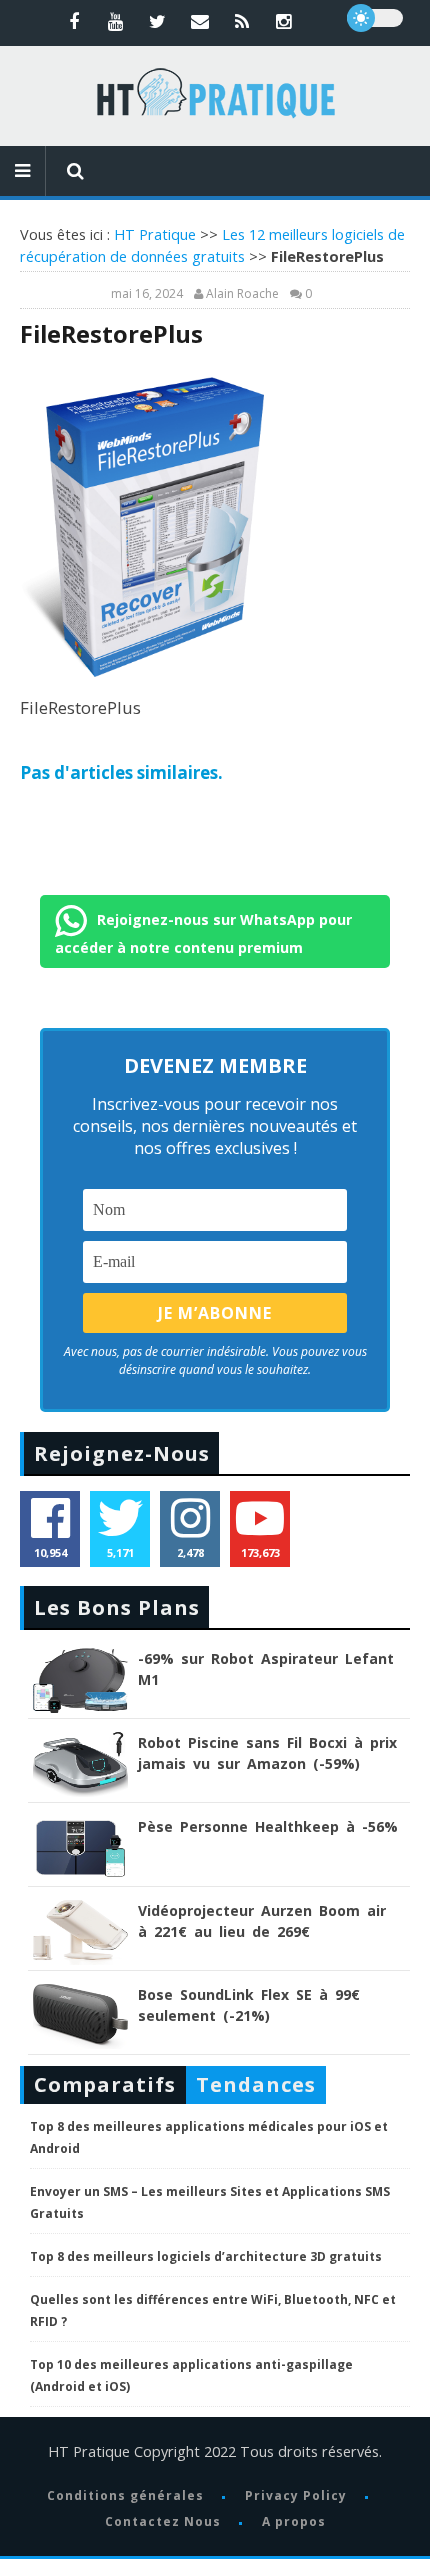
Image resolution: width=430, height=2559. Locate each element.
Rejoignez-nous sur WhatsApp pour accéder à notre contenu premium (203, 932)
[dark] (375, 18)
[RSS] (242, 21)
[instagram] (284, 21)
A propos (294, 2521)
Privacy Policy (296, 2495)
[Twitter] (158, 21)
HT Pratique (155, 234)
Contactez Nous (163, 2521)
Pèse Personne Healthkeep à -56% (268, 1826)
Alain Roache (242, 294)
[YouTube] (116, 21)
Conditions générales (125, 2495)
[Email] (200, 21)
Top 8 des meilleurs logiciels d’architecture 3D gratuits (206, 2256)
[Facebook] (74, 21)
